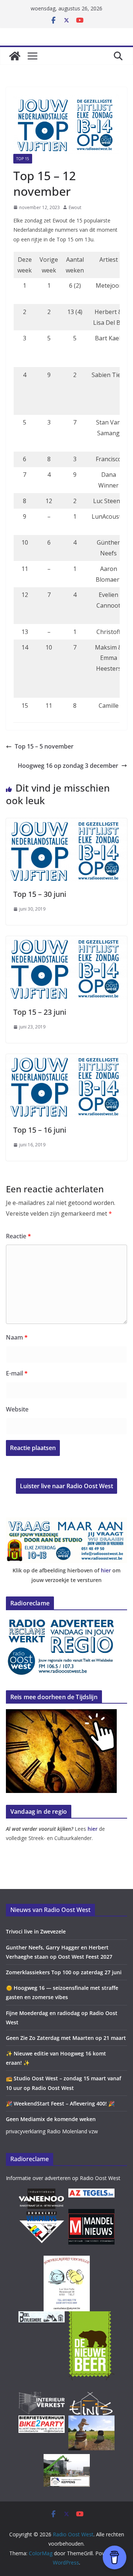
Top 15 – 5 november (44, 746)
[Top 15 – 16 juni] (66, 1059)
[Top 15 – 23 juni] (66, 941)
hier (106, 1570)
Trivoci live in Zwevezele (36, 1931)
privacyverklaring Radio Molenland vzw (52, 2131)
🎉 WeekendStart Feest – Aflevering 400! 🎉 (60, 2103)
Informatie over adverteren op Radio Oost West (63, 2178)
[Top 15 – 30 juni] (66, 823)
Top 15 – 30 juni (40, 894)
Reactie (18, 1236)
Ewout (75, 207)
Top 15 (23, 159)
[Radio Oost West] (15, 56)
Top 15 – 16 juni (40, 1130)
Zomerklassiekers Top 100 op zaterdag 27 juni (64, 1972)
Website (17, 1409)
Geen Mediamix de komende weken (51, 2119)
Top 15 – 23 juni (40, 1012)
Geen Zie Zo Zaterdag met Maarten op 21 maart (66, 2038)
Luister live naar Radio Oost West (66, 1486)
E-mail (17, 1373)
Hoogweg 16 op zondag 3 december (68, 766)
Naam (17, 1337)
